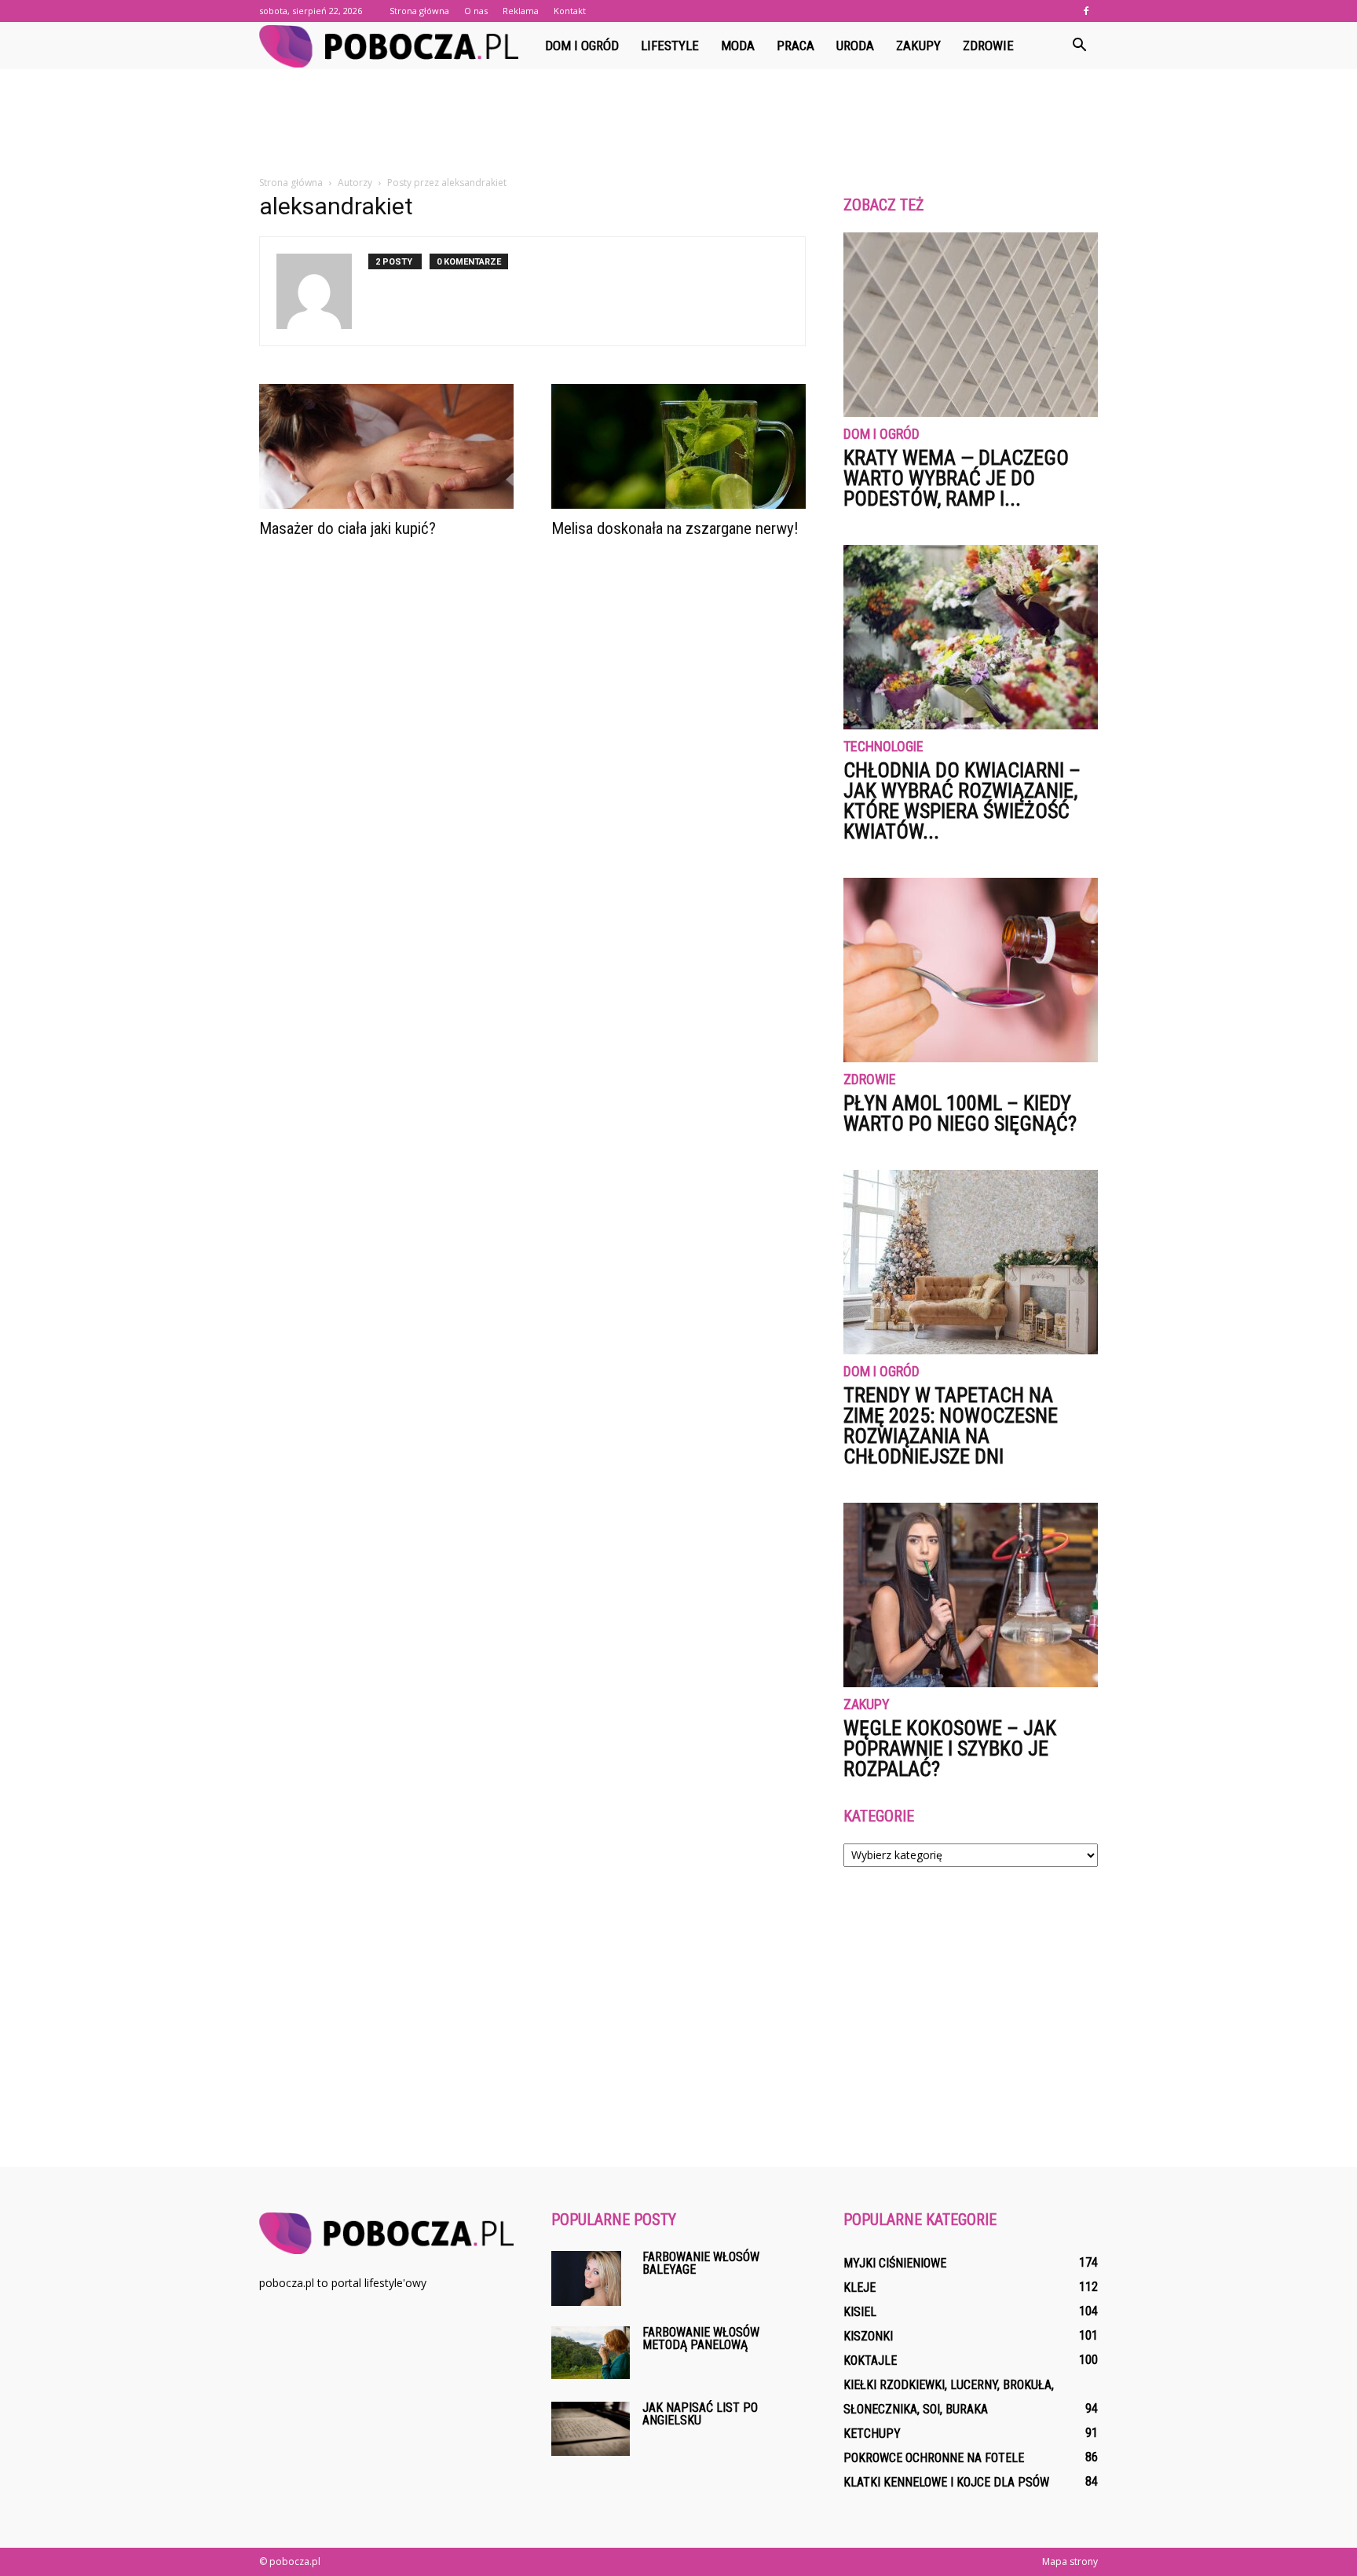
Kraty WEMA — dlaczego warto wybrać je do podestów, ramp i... (956, 478)
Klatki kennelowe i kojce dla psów (946, 2482)
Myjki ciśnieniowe (895, 2263)
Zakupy (918, 46)
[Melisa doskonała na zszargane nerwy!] (678, 446)
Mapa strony (1070, 2561)
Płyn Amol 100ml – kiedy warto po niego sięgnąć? (960, 1113)
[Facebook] (1086, 11)
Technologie (883, 747)
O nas (476, 11)
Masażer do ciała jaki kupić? (347, 528)
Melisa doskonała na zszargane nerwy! (675, 528)
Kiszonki (868, 2336)
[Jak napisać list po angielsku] (591, 2429)
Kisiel (860, 2312)
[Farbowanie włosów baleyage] (586, 2278)
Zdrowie (988, 46)
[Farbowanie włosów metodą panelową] (591, 2353)
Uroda (855, 46)
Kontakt (570, 11)
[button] (1079, 46)
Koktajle (870, 2360)
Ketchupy (872, 2433)
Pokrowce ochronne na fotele (934, 2458)
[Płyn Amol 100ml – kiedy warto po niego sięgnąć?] (971, 970)
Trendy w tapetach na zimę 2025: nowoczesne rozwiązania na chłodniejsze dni (951, 1426)
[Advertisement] (678, 123)
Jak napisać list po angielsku (700, 2414)
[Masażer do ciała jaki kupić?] (386, 446)
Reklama (521, 11)
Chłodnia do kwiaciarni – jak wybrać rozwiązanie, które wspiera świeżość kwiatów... (962, 801)
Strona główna (419, 11)
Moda (738, 46)
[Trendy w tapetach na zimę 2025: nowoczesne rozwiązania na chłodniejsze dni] (971, 1262)
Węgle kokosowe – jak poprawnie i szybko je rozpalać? (950, 1748)
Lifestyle (670, 46)
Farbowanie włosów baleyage (701, 2263)
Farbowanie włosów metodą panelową (701, 2338)
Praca (796, 46)
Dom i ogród (582, 46)
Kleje (860, 2287)
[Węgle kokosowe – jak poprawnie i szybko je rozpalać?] (971, 1595)
